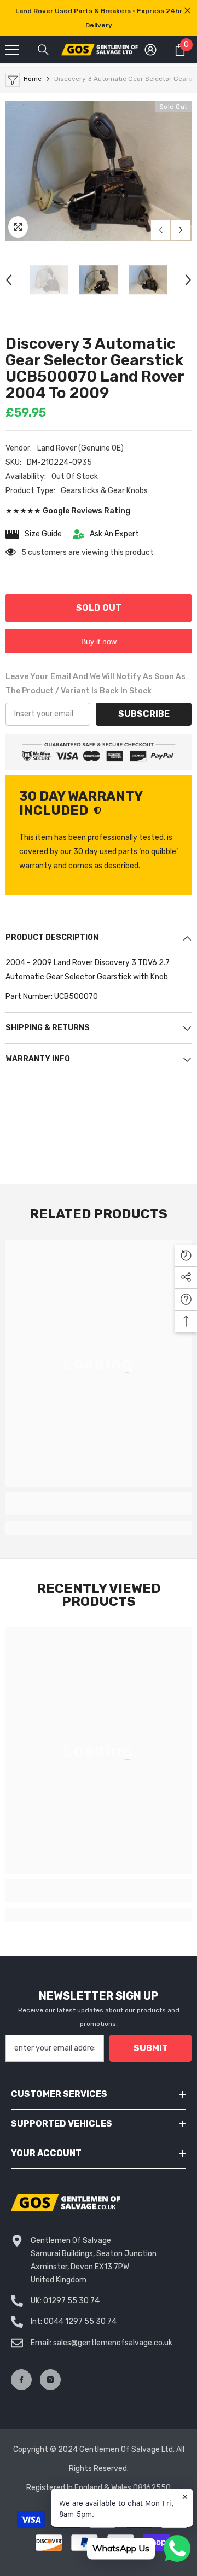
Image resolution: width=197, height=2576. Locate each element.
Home (33, 79)
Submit (151, 2048)
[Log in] (150, 50)
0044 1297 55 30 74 (80, 2321)
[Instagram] (50, 2380)
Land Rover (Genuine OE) (80, 448)
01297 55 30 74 (71, 2301)
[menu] (12, 50)
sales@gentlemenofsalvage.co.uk (113, 2343)
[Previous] (161, 230)
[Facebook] (21, 2380)
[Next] (181, 230)
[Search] (43, 50)
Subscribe (144, 714)
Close (187, 11)
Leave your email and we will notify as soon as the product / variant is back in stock (95, 684)
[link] (99, 1509)
